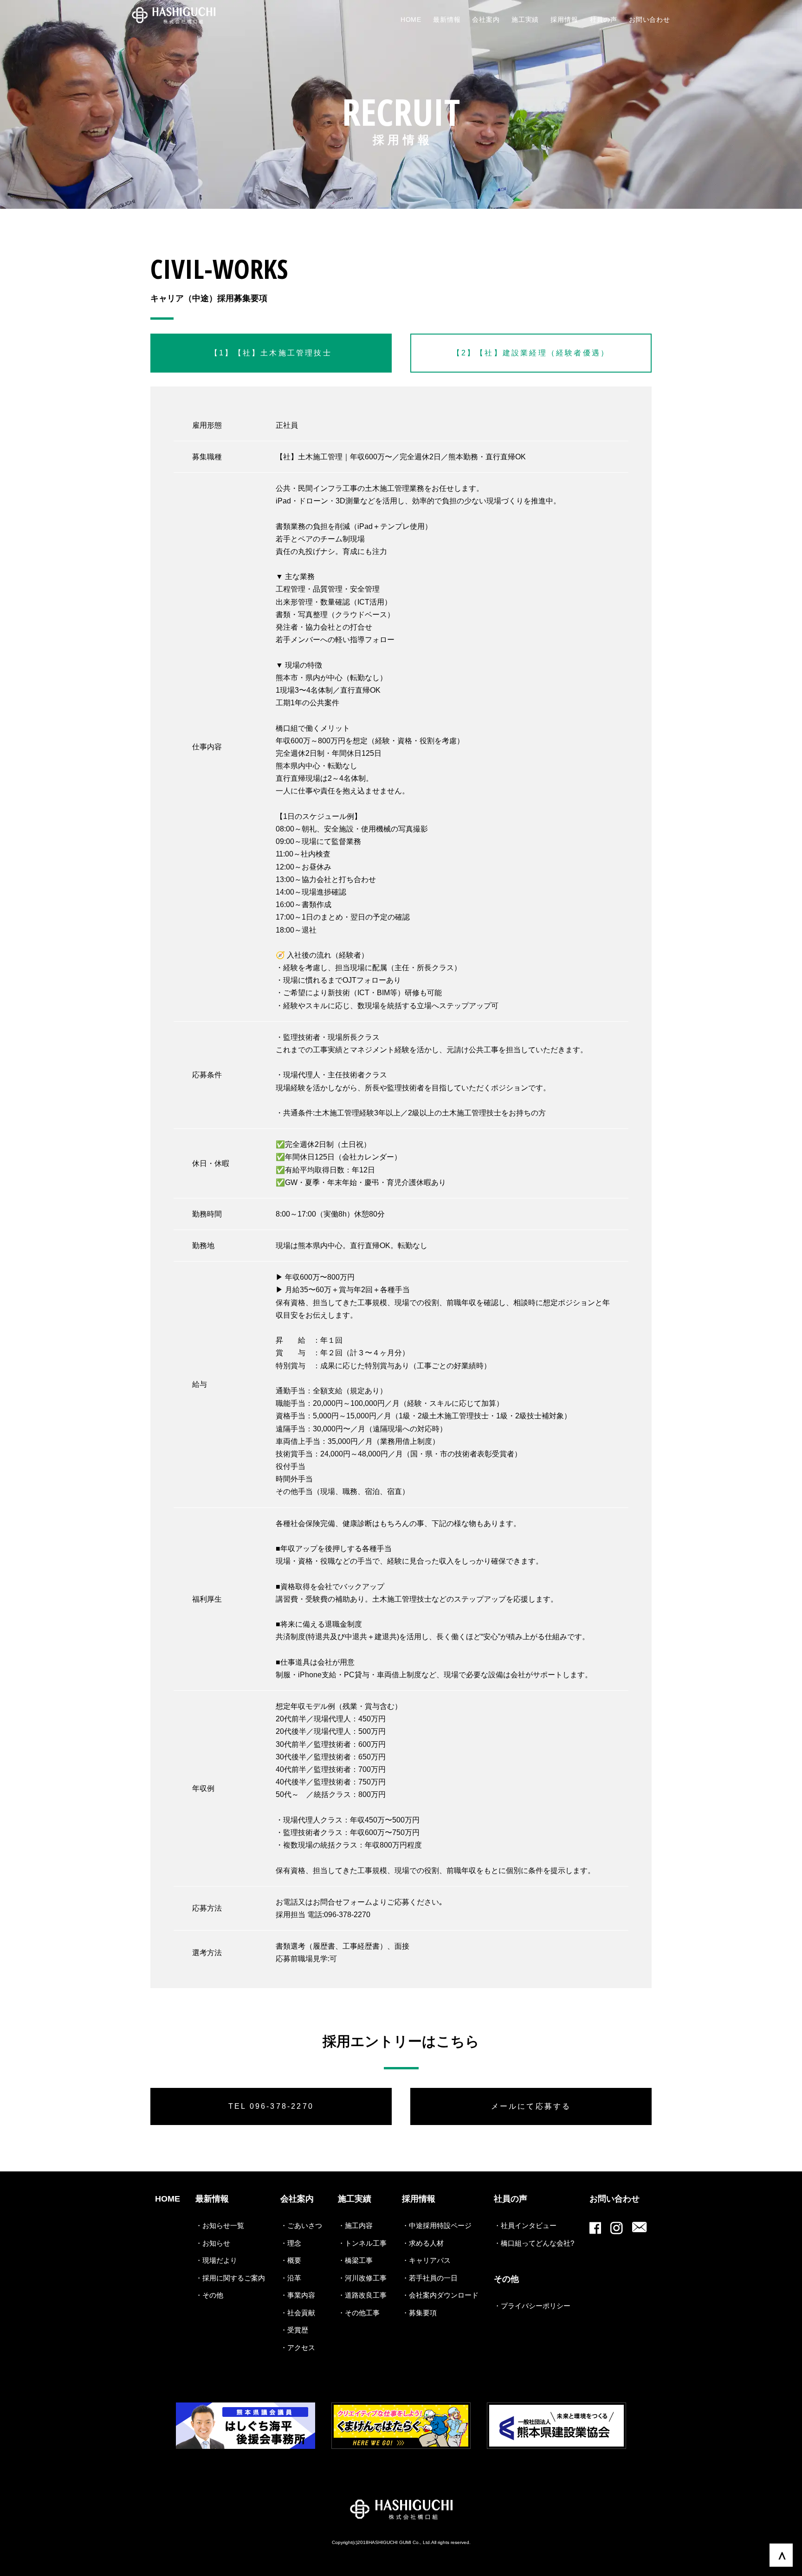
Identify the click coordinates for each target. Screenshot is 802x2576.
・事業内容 (298, 2295)
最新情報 (212, 2199)
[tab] (271, 353)
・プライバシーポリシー (532, 2306)
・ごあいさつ (301, 2225)
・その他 (209, 2295)
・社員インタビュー (525, 2225)
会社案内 (297, 2199)
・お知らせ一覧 (220, 2225)
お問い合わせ (614, 2199)
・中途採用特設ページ (437, 2225)
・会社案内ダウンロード (440, 2295)
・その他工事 (359, 2313)
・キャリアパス (426, 2260)
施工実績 (355, 2199)
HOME (168, 2199)
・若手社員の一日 (430, 2278)
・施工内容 (355, 2225)
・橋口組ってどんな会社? (534, 2243)
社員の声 (511, 2199)
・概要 (291, 2260)
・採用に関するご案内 (230, 2278)
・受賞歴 (294, 2330)
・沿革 (291, 2278)
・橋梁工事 (355, 2260)
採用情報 (419, 2199)
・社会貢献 (298, 2313)
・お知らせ (213, 2243)
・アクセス (298, 2347)
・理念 (291, 2243)
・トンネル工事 (362, 2243)
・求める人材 (423, 2243)
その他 (506, 2279)
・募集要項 (419, 2313)
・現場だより (216, 2260)
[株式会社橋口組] (174, 16)
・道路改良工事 (362, 2295)
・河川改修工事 (362, 2278)
